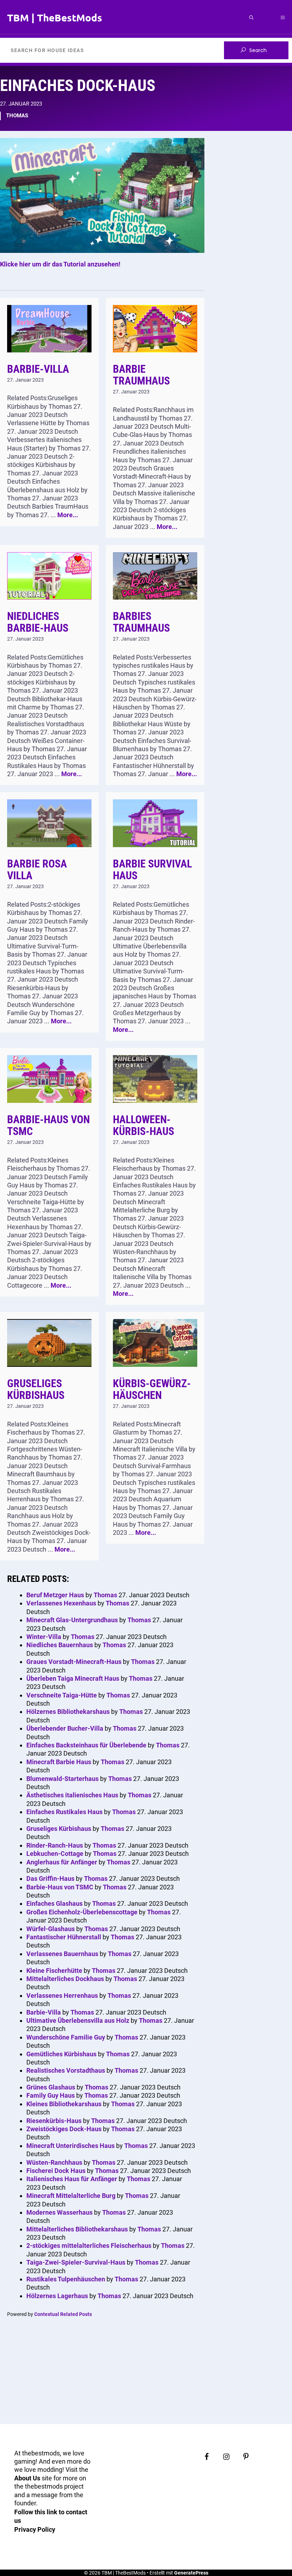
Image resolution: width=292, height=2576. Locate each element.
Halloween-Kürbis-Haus (144, 1125)
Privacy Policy (35, 2529)
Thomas (17, 116)
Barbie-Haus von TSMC (48, 1125)
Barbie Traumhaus (141, 375)
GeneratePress (191, 2573)
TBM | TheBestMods (55, 17)
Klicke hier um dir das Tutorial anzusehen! (60, 264)
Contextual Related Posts (63, 2314)
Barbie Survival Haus (152, 870)
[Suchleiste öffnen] (251, 17)
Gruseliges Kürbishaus (36, 1389)
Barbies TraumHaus (141, 622)
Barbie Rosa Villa (37, 870)
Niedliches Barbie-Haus (38, 622)
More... (68, 515)
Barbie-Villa (38, 369)
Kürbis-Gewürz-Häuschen (152, 1389)
